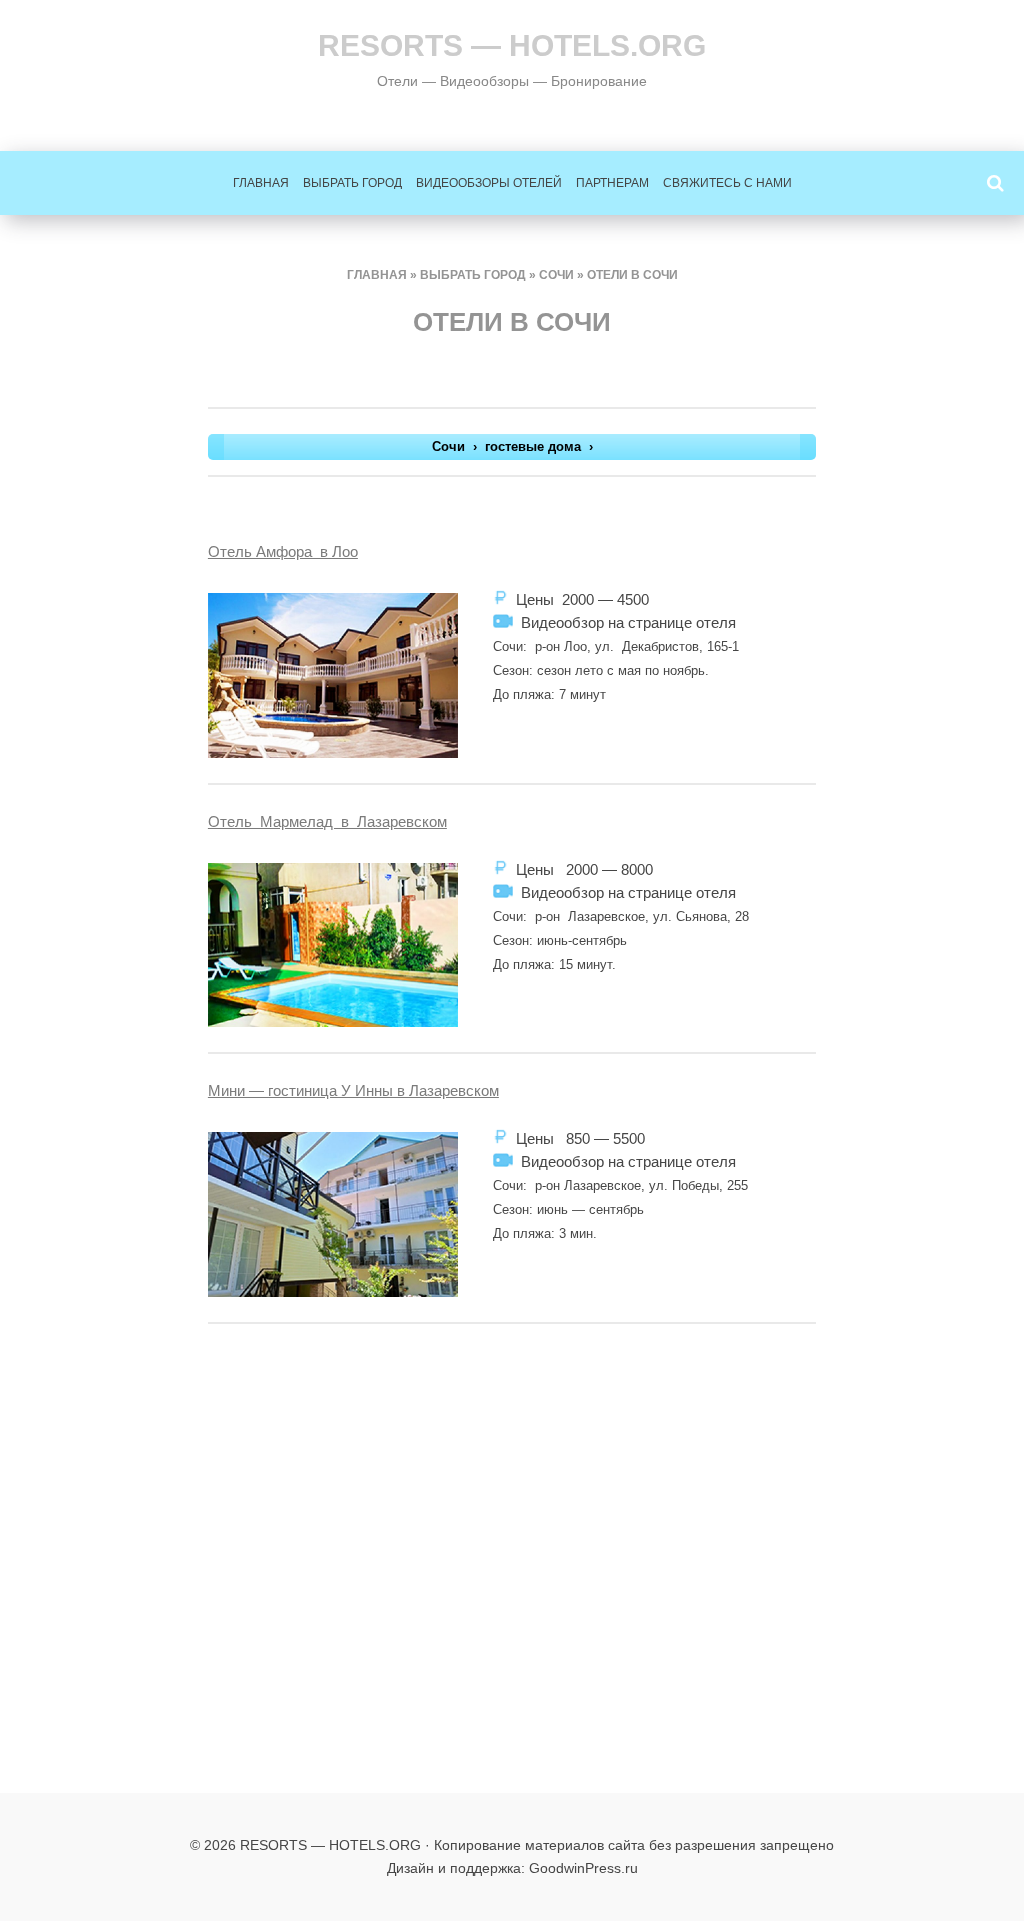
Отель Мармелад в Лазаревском (327, 821)
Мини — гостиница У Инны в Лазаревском (353, 1090)
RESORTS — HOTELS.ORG (512, 45)
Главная (261, 183)
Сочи (556, 275)
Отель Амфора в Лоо (283, 551)
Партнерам (612, 183)
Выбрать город (352, 183)
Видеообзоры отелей (489, 183)
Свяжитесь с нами (727, 183)
